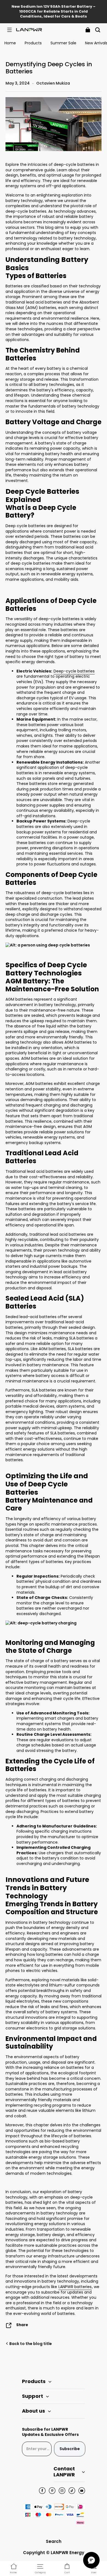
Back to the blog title (30, 2344)
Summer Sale (63, 43)
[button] (9, 30)
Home (10, 43)
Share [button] (22, 2325)
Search (54, 2541)
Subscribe (70, 2449)
